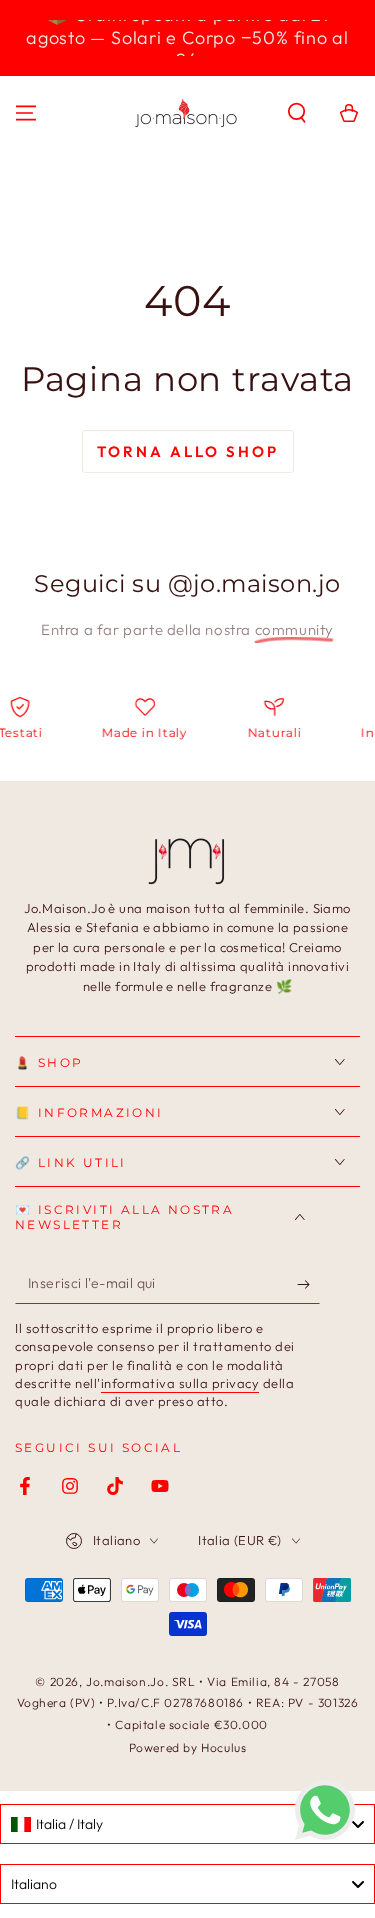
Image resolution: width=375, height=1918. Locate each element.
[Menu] (26, 113)
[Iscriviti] (308, 1284)
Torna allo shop (188, 451)
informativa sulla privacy (180, 1383)
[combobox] (187, 1824)
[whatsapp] (325, 1834)
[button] (297, 113)
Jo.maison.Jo (125, 1681)
